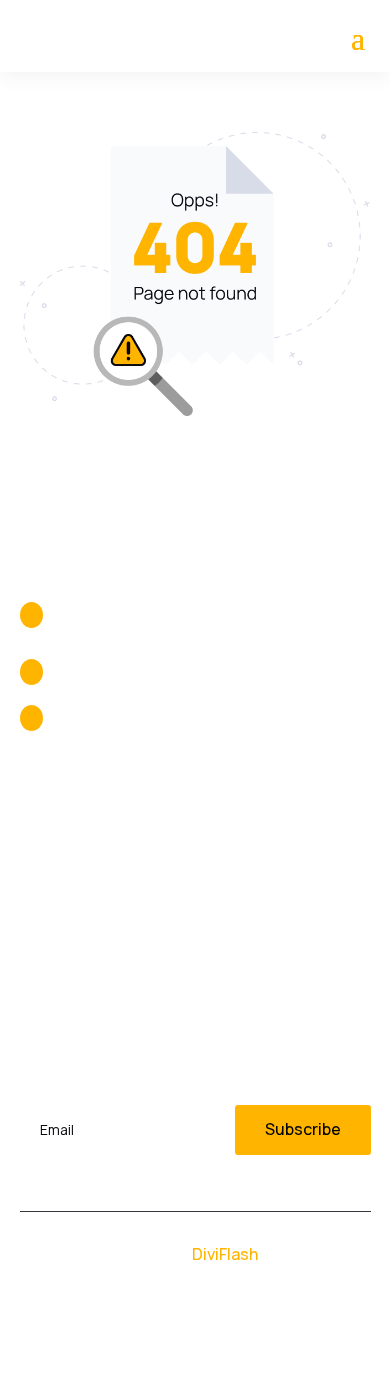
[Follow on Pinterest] (255, 1336)
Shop (222, 869)
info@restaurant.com (134, 718)
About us (54, 869)
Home (42, 829)
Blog (37, 909)
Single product (258, 909)
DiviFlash (225, 1254)
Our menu (240, 829)
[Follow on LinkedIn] (175, 1336)
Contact (51, 949)
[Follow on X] (215, 1336)
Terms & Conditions (278, 949)
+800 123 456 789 (117, 672)
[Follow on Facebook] (135, 1336)
